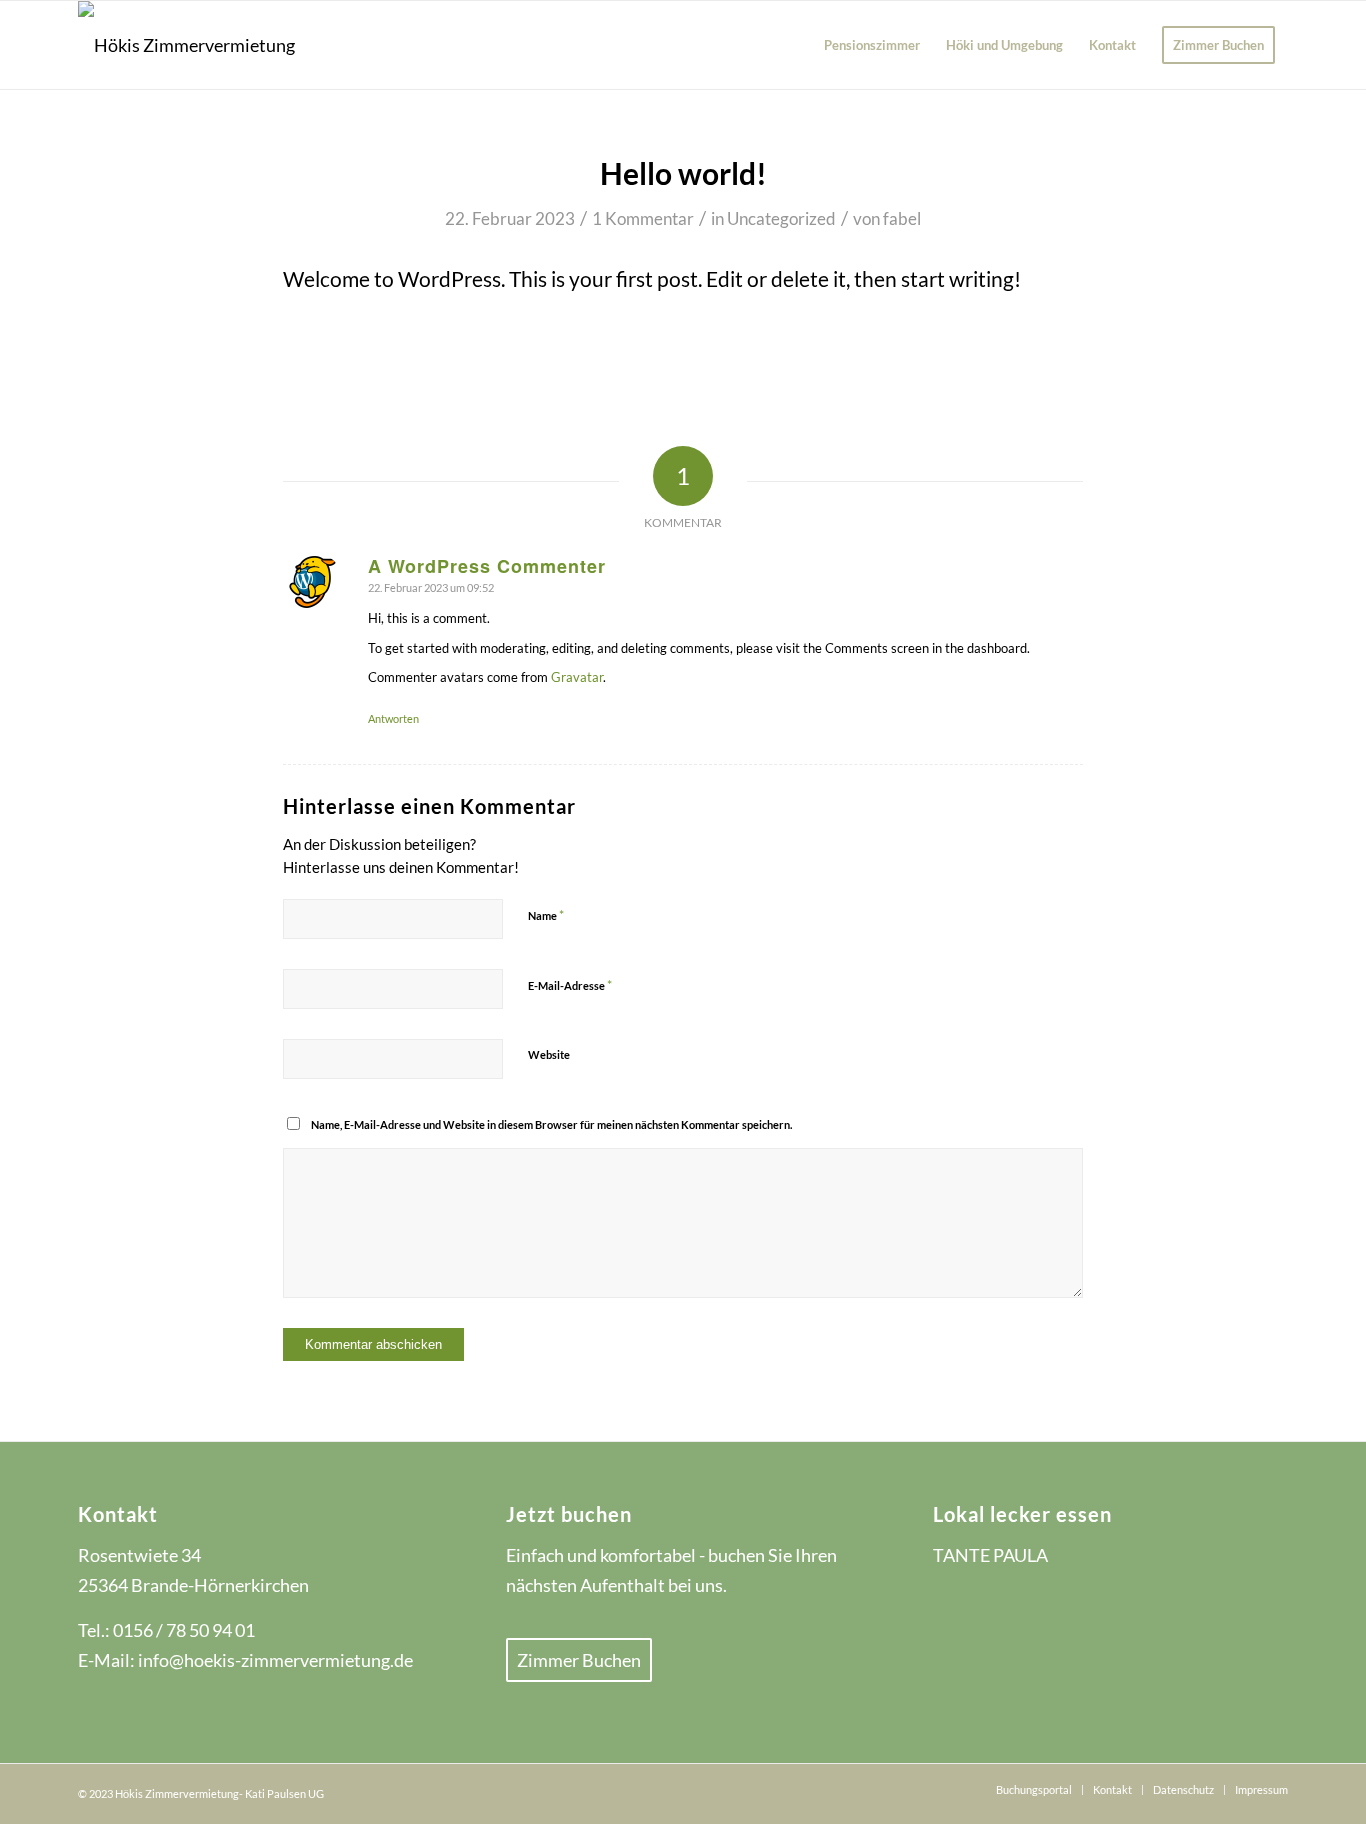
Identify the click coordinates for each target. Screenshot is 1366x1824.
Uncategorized (781, 218)
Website (549, 1054)
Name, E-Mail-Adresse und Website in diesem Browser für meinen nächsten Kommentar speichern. (551, 1124)
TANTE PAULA (990, 1555)
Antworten (393, 718)
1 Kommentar (643, 218)
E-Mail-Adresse (570, 985)
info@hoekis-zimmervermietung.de (275, 1660)
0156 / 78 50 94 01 (184, 1630)
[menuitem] (872, 45)
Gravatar (577, 677)
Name (546, 915)
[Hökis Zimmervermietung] (186, 45)
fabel (902, 218)
